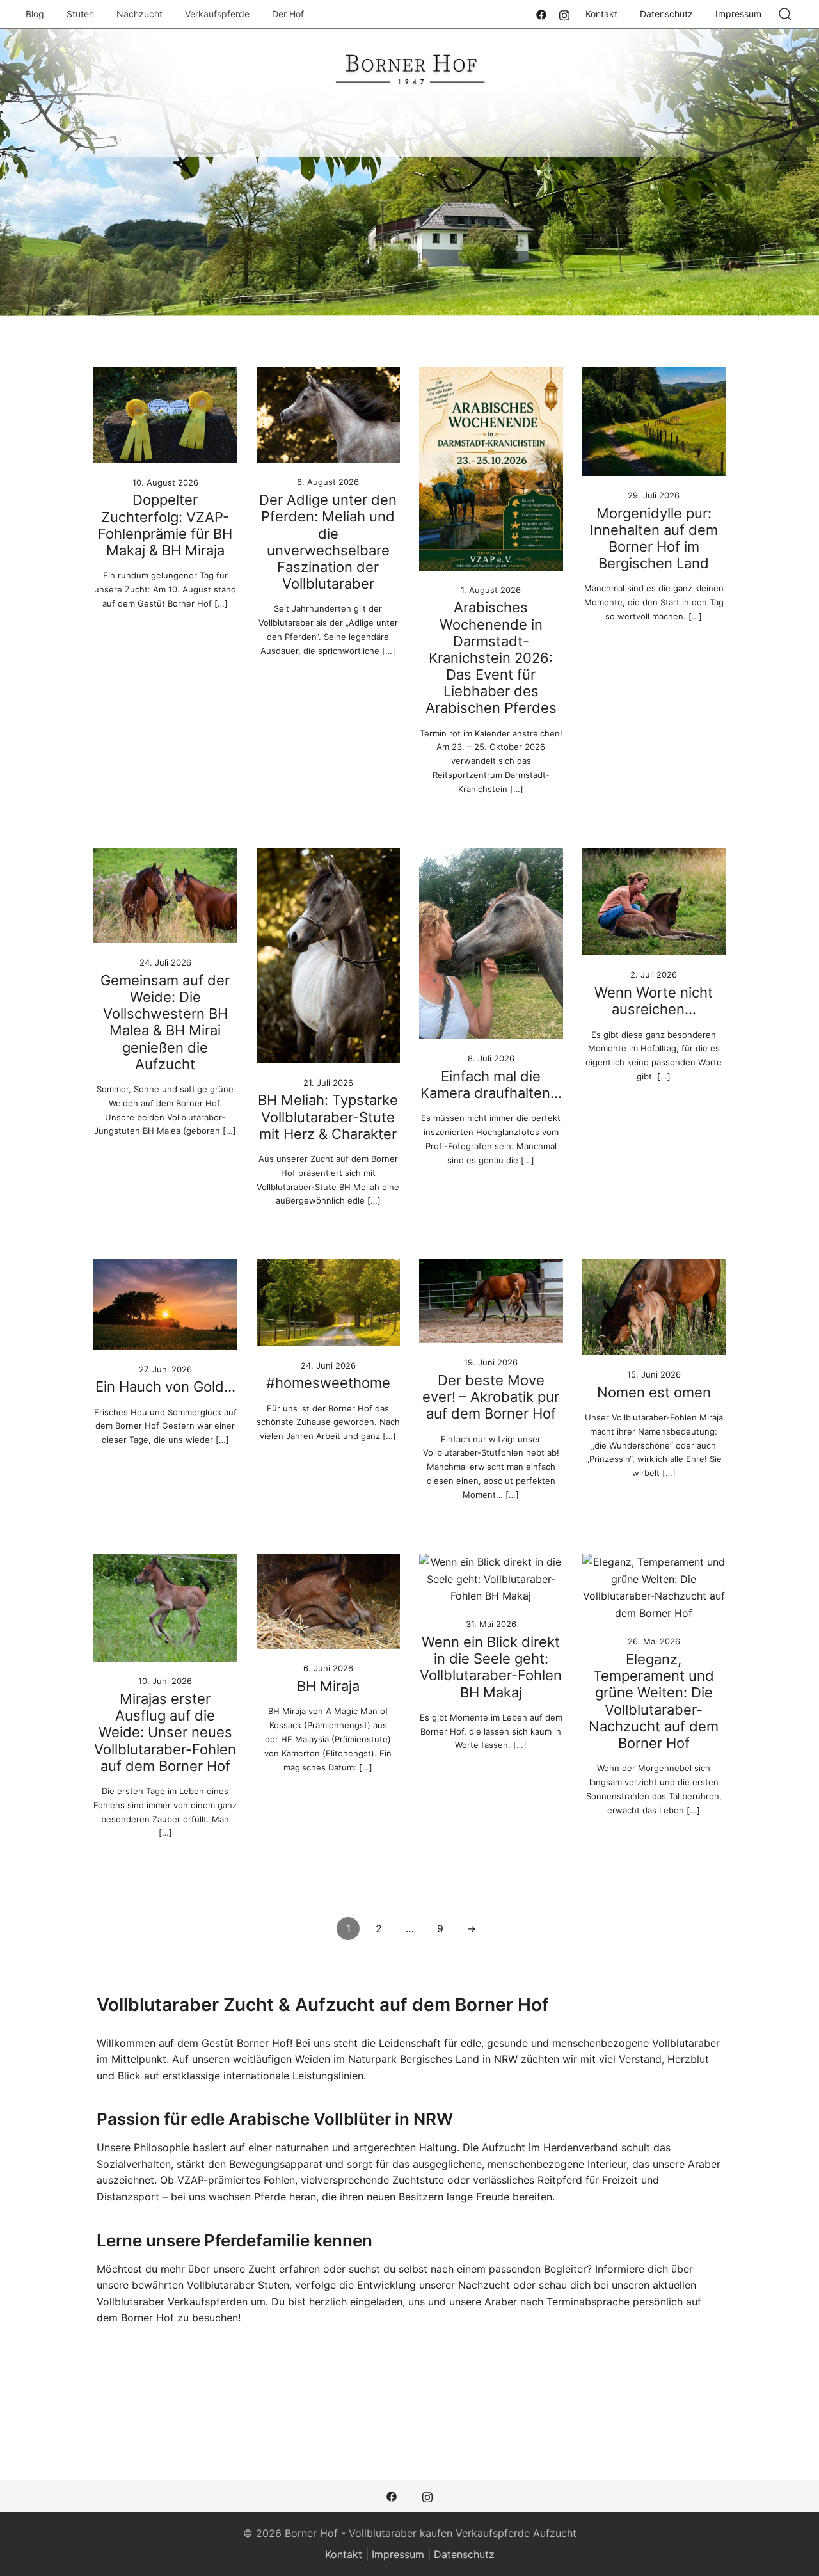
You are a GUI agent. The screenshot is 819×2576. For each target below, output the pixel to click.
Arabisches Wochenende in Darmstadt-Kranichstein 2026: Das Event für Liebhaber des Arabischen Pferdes (491, 657)
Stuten (80, 14)
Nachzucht (139, 14)
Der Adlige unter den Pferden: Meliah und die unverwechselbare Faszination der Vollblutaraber (328, 542)
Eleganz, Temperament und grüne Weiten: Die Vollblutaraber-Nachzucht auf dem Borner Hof (654, 1701)
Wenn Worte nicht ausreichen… (654, 1001)
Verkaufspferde (217, 14)
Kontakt (601, 14)
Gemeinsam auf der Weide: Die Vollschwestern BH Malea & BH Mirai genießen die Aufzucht (165, 1022)
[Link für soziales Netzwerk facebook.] (541, 13)
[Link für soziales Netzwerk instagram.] (564, 13)
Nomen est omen (654, 1392)
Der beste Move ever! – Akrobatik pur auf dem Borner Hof (491, 1397)
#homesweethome (328, 1383)
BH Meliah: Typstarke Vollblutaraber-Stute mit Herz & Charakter (328, 1117)
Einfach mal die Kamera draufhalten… (491, 1085)
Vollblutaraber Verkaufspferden (172, 2302)
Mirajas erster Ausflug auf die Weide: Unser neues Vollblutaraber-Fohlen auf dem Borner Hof (165, 1732)
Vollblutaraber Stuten (238, 2285)
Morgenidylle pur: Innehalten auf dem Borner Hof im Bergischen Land (654, 538)
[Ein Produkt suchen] (785, 14)
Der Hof (288, 14)
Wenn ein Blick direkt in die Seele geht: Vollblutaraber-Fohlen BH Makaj (491, 1667)
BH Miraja (328, 1686)
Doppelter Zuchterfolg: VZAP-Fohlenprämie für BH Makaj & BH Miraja (165, 525)
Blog (35, 14)
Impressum (738, 14)
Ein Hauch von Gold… (165, 1387)
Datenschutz (666, 14)
